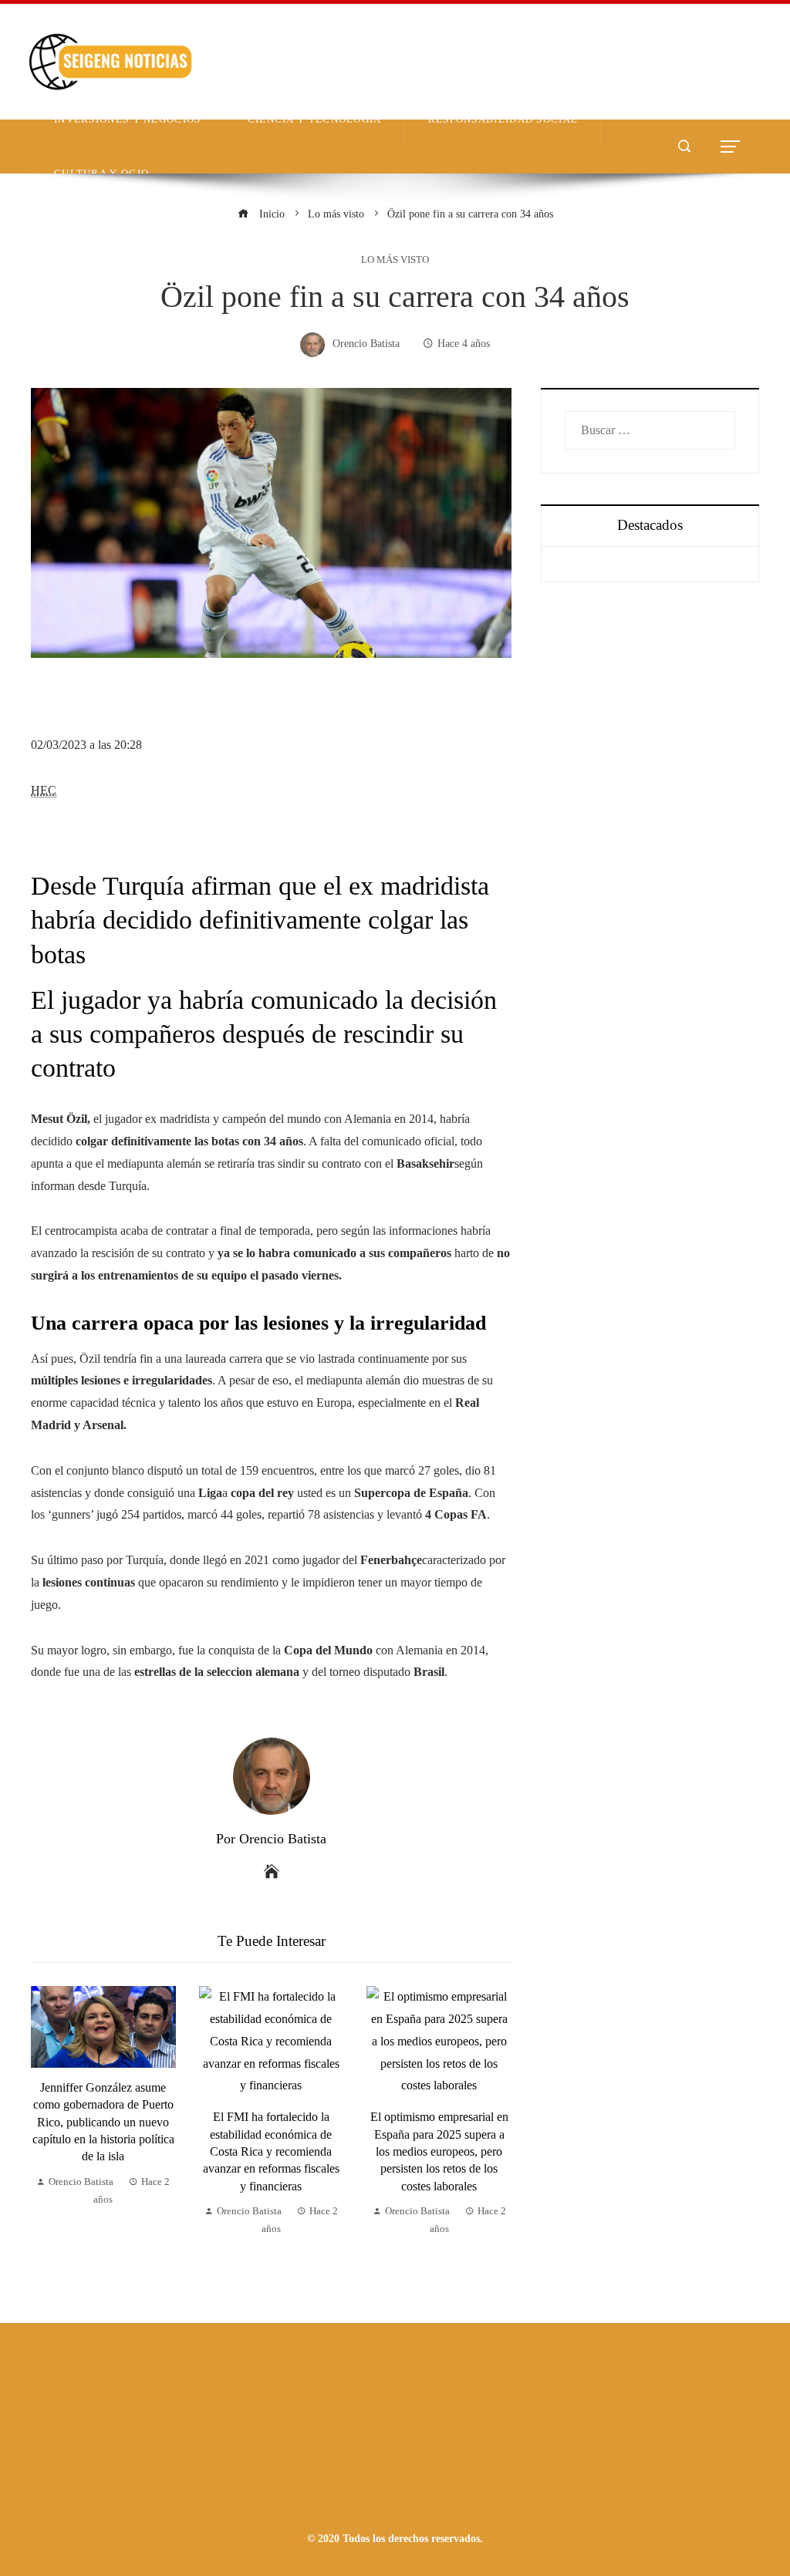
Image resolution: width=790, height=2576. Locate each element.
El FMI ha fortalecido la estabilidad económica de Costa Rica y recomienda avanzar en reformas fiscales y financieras (271, 2151)
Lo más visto (395, 260)
